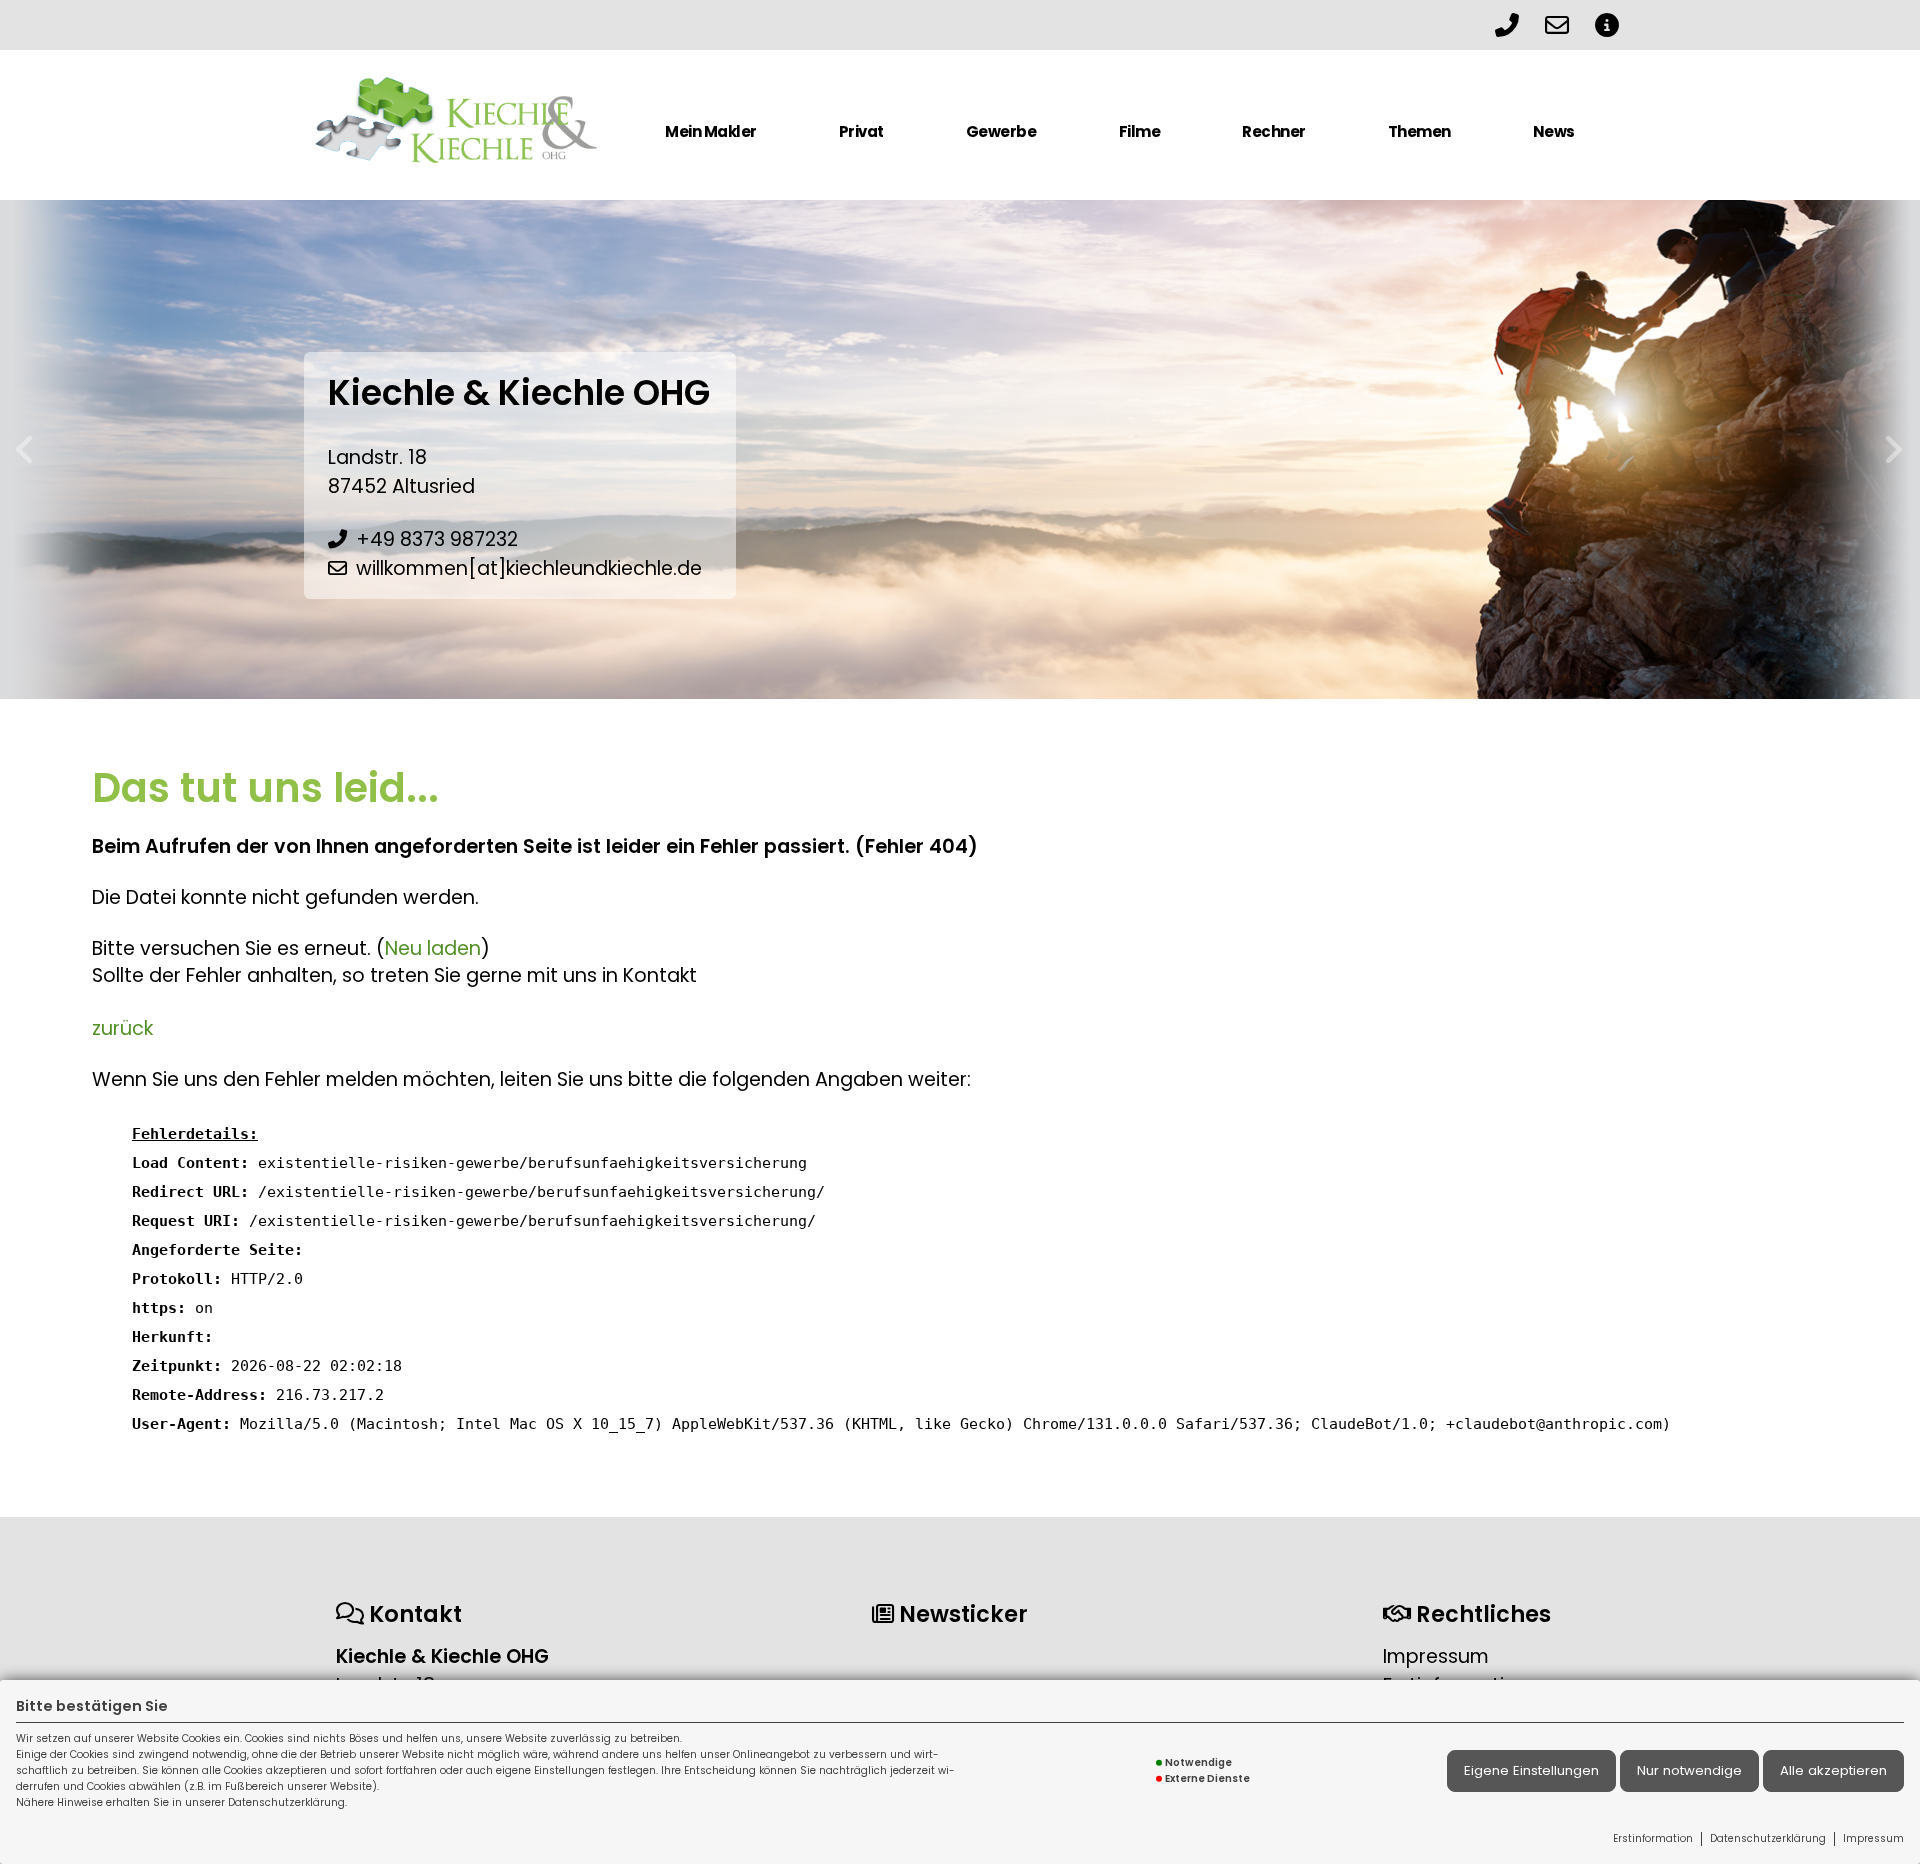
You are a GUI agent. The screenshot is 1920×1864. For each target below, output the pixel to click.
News (1554, 131)
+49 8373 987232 (437, 539)
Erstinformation (1653, 1838)
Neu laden (433, 948)
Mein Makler (711, 131)
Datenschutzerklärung (1768, 1838)
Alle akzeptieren (1833, 1770)
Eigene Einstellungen (1531, 1770)
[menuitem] (711, 140)
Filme (1140, 131)
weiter (1894, 450)
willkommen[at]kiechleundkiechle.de (529, 568)
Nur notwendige (1689, 1770)
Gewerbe (1001, 131)
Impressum (1873, 1838)
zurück (26, 450)
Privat (861, 131)
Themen (1419, 131)
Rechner (1274, 131)
